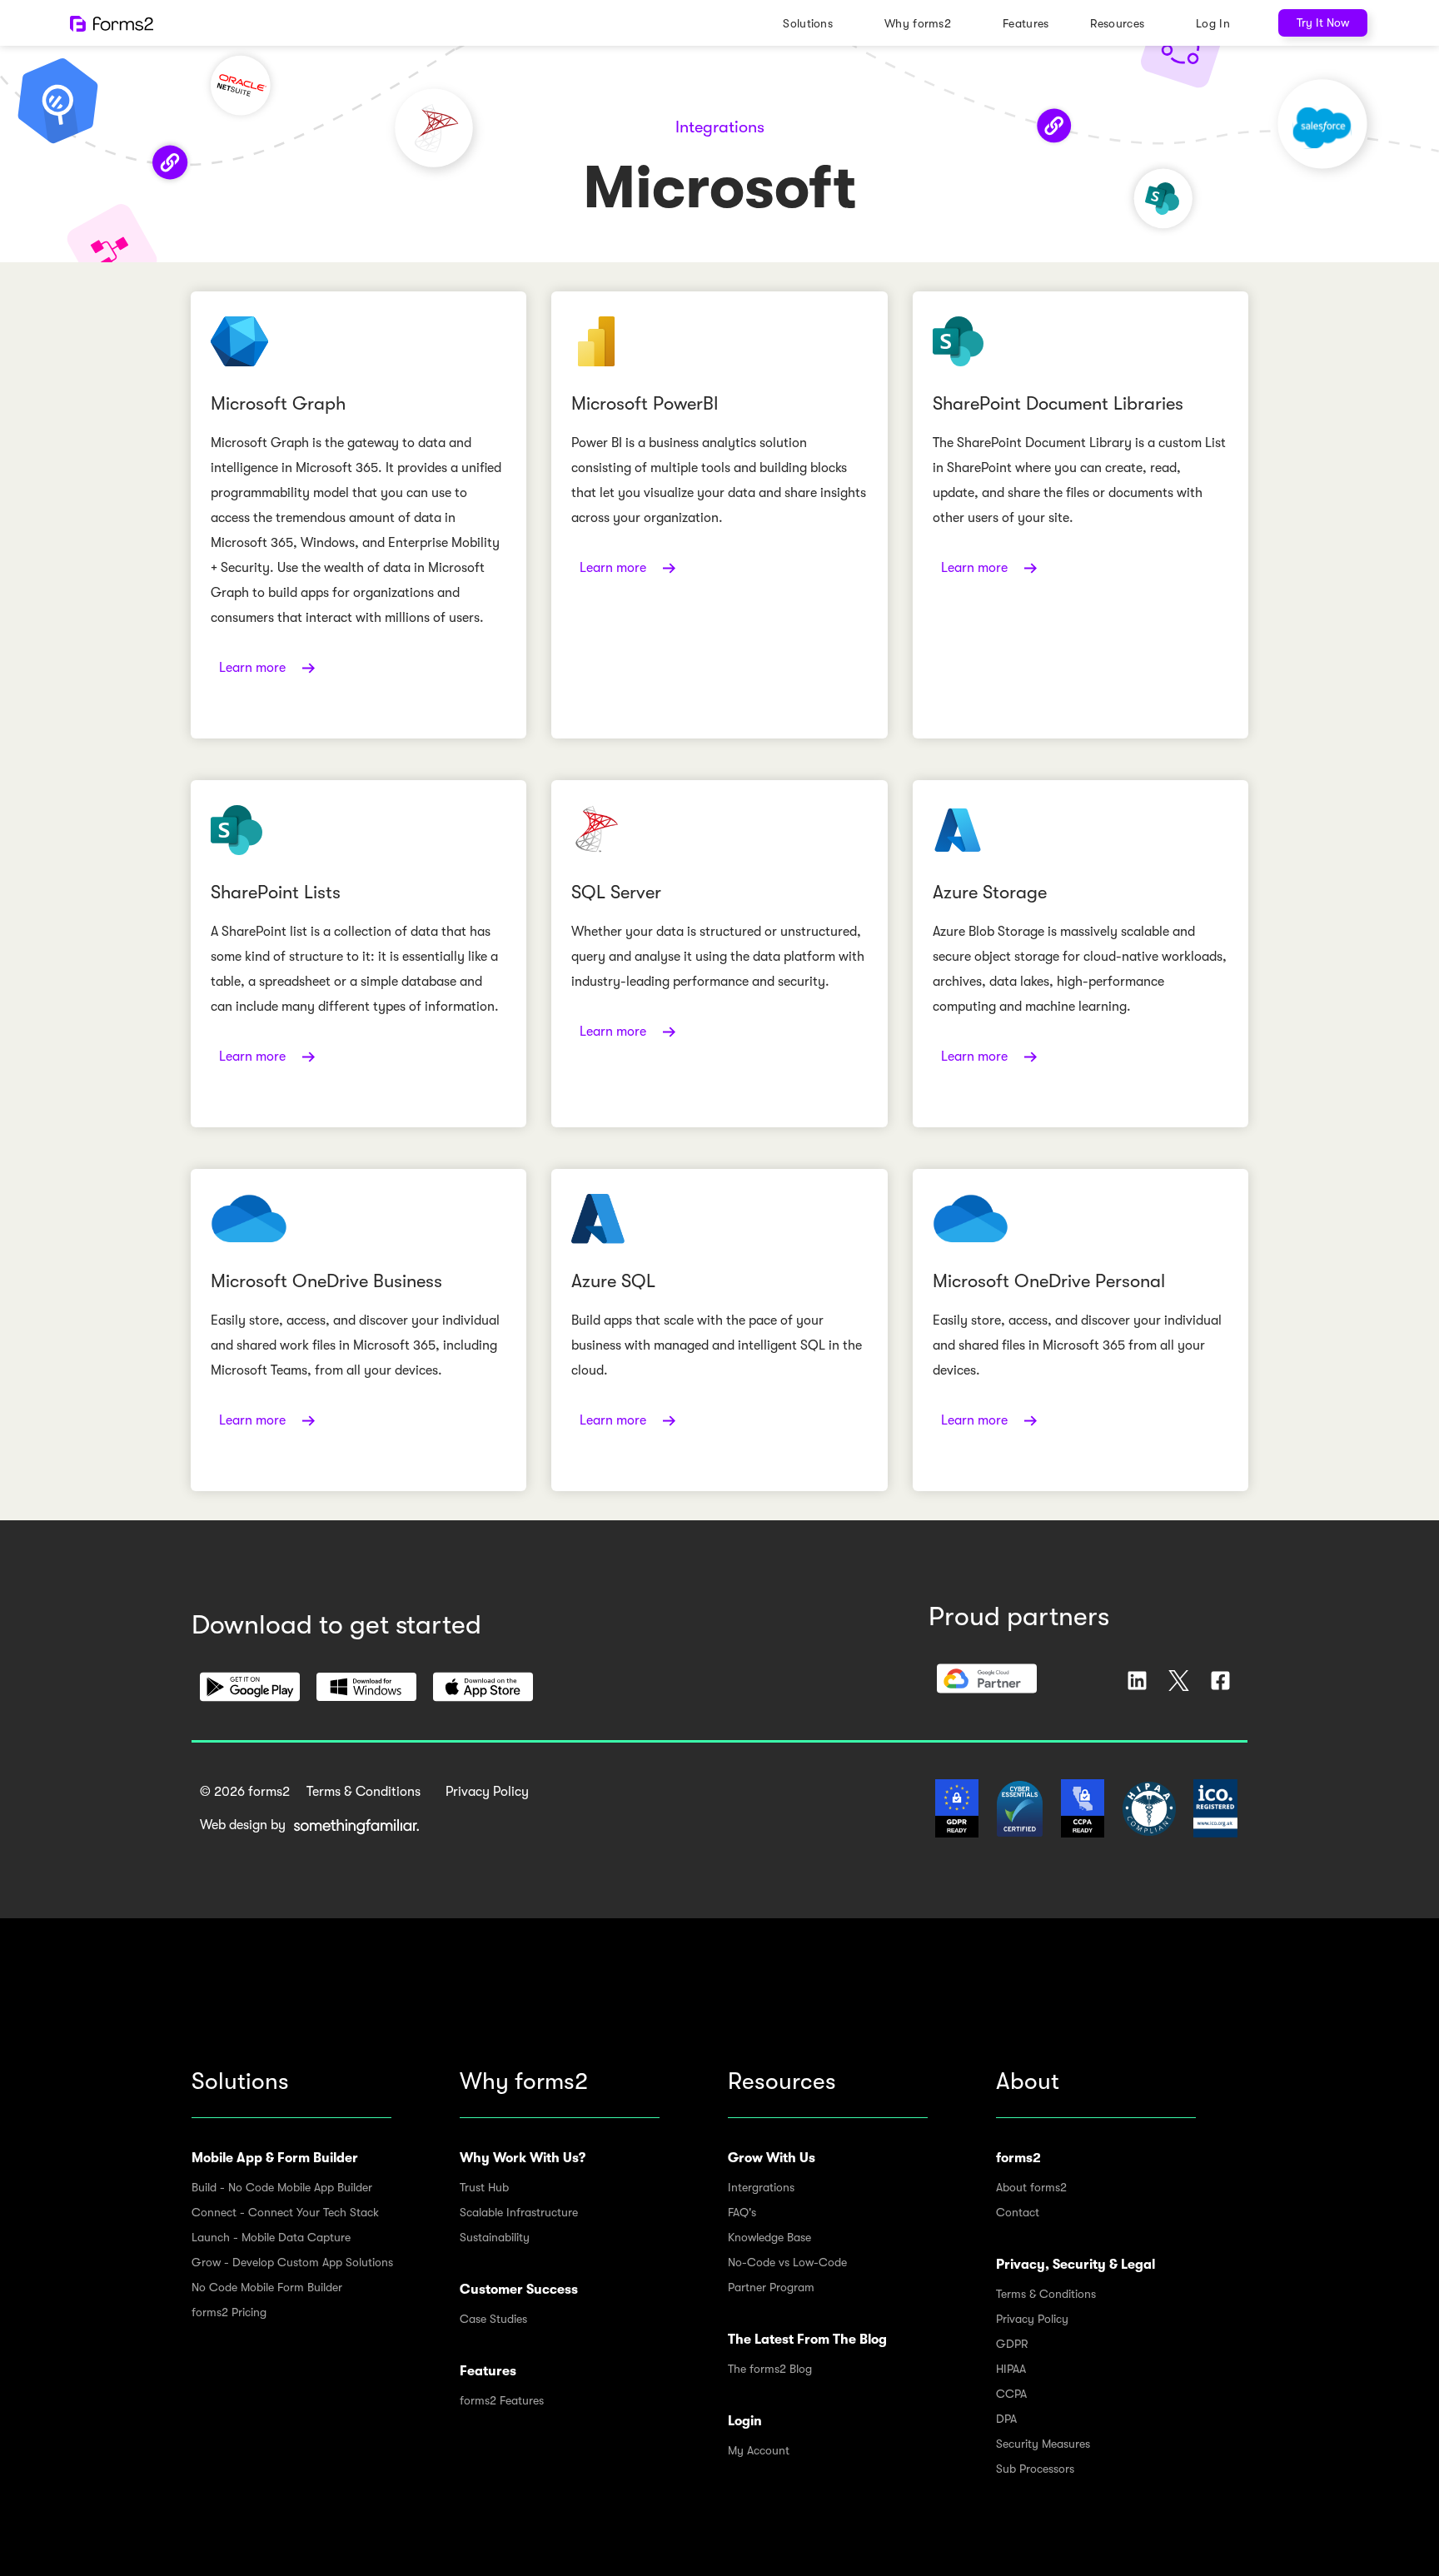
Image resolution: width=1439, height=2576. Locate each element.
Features (1026, 23)
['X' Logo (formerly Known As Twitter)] (1179, 1681)
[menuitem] (813, 23)
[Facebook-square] (1220, 1681)
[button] (250, 1687)
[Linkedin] (1137, 1681)
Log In (1213, 23)
